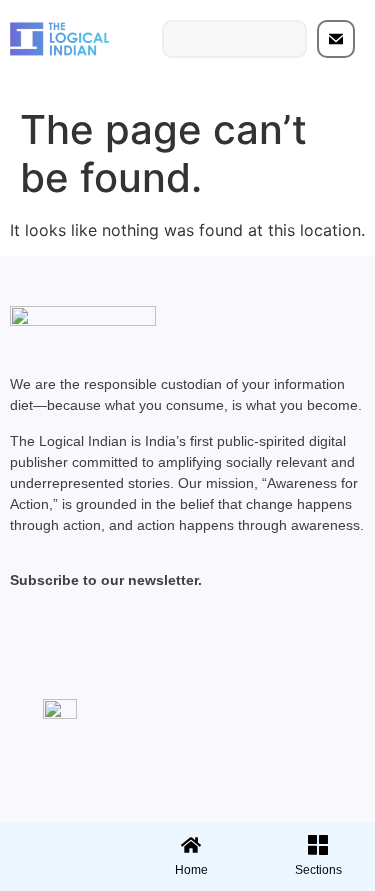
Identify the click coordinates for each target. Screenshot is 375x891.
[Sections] (61, 839)
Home (191, 870)
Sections (61, 877)
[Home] (191, 845)
